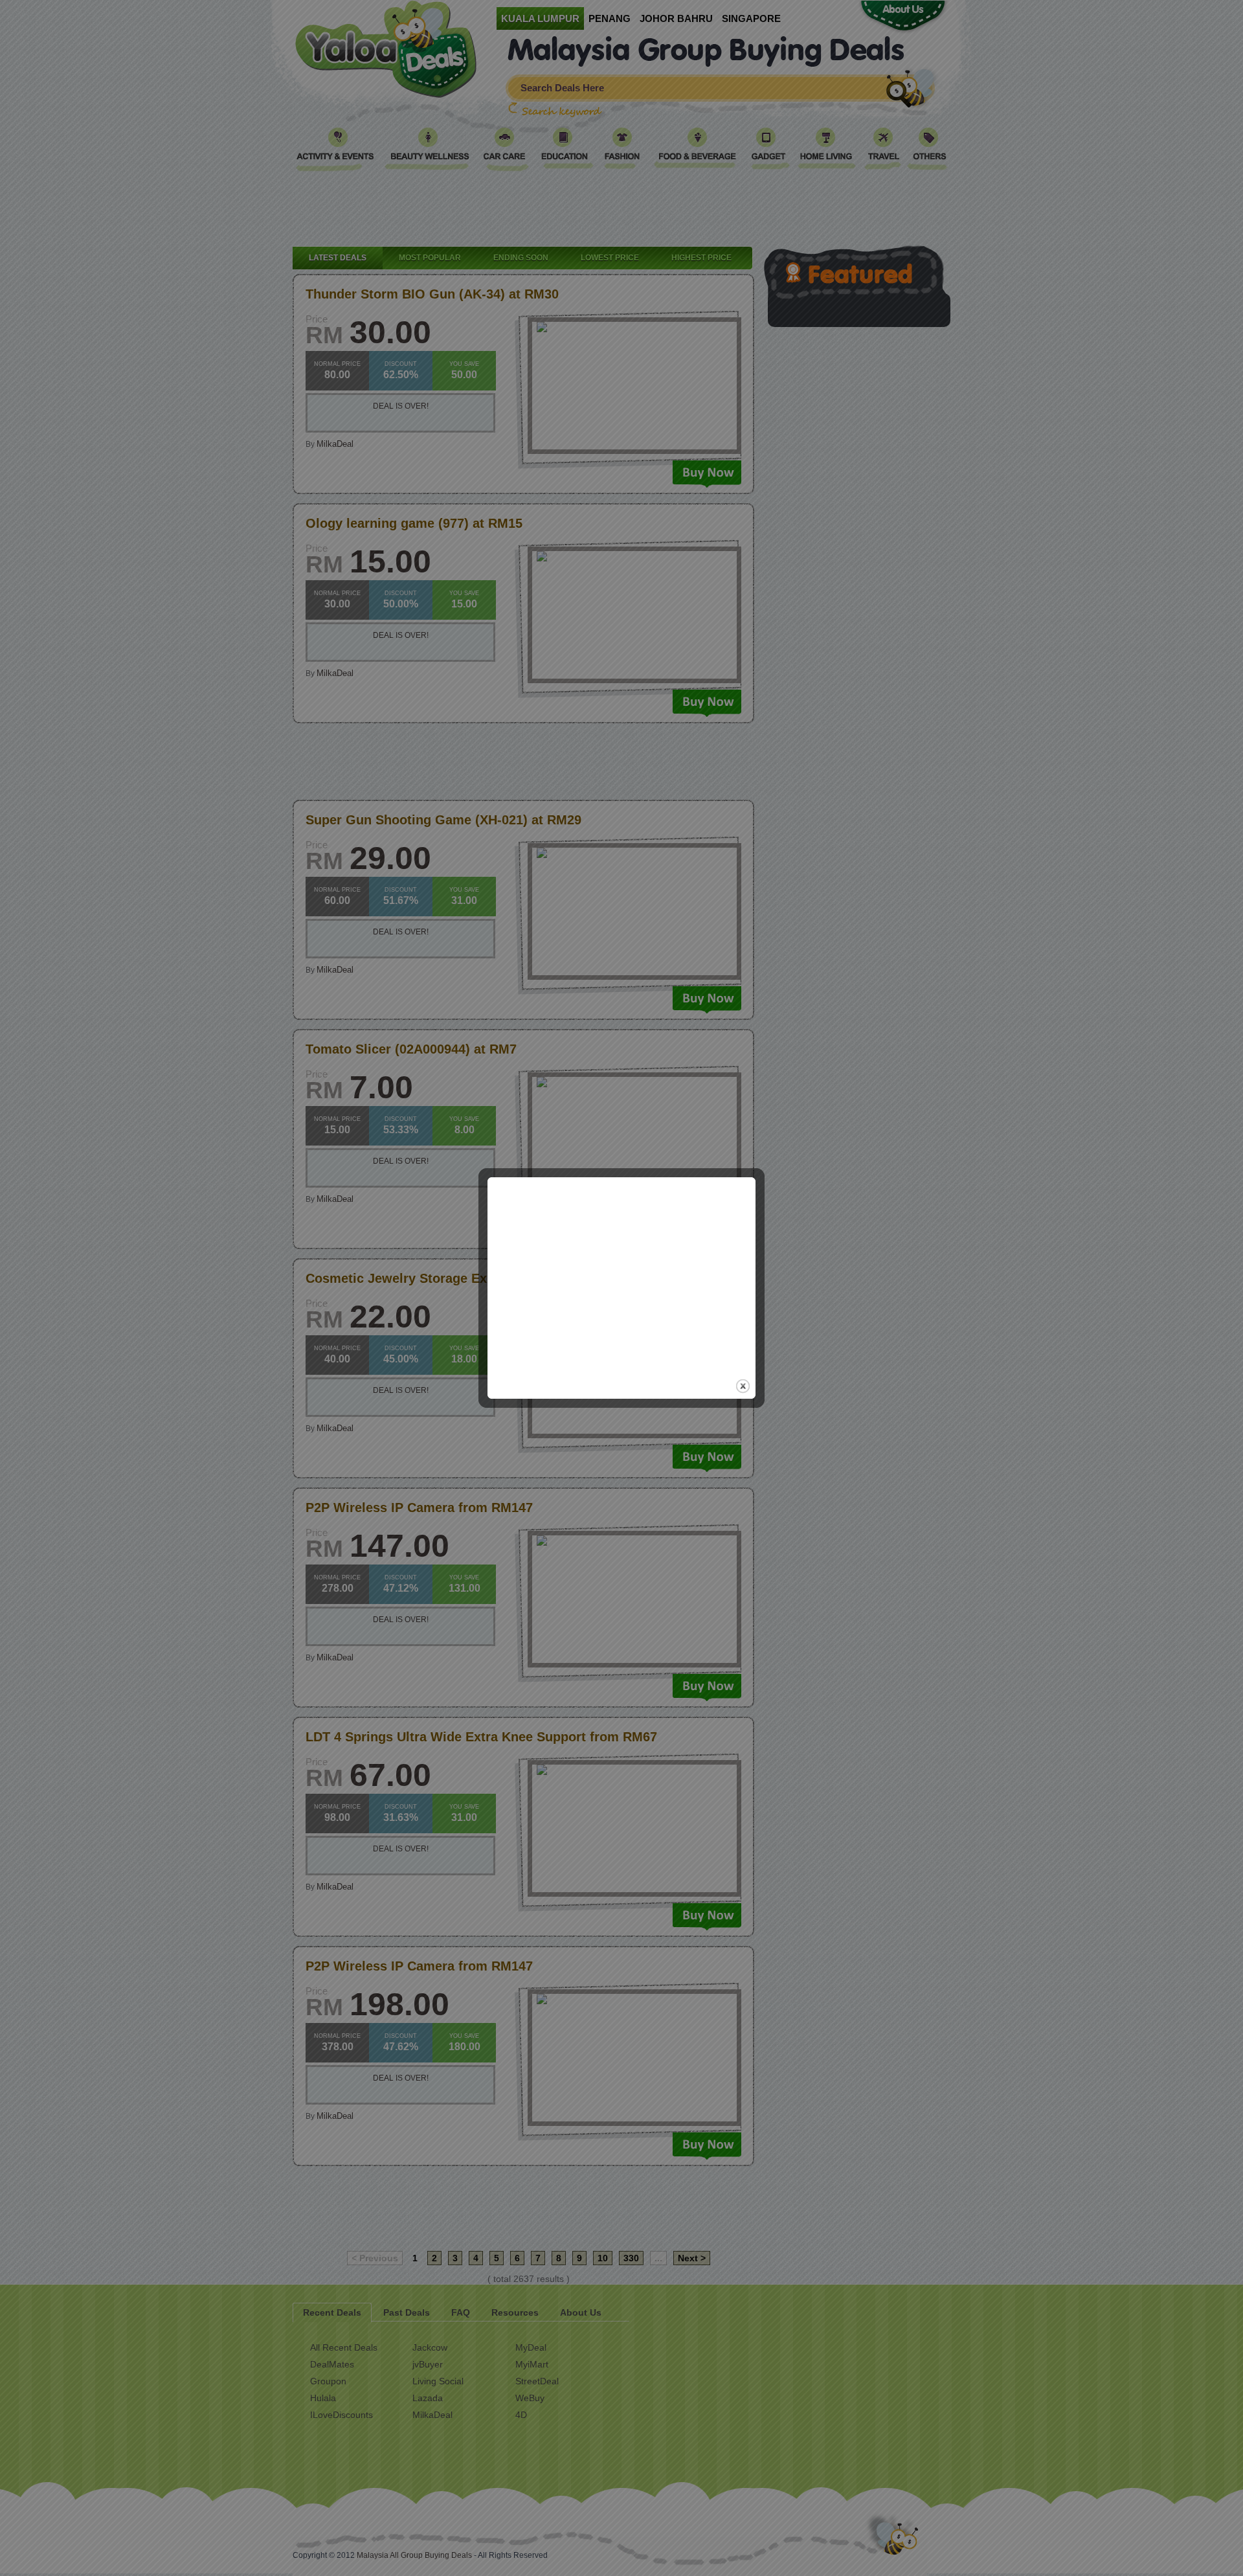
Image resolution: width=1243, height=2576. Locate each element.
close (743, 1386)
